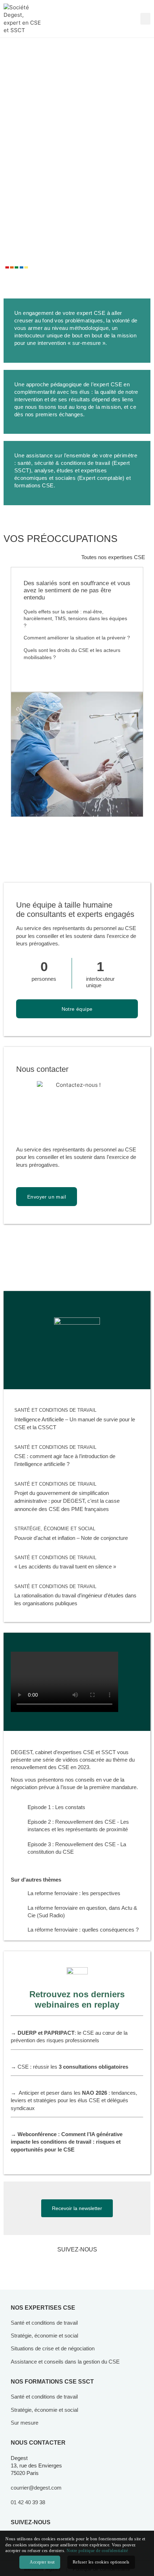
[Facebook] (66, 2266)
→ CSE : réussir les (69, 2067)
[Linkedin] (45, 2266)
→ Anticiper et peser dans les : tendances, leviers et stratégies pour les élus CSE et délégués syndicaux (74, 2100)
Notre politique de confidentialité (97, 2551)
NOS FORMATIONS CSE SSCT (52, 2382)
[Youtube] (109, 2266)
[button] (145, 19)
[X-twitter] (88, 2266)
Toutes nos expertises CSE (113, 557)
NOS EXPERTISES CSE (43, 2308)
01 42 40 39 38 (28, 2502)
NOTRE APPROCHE (50, 283)
